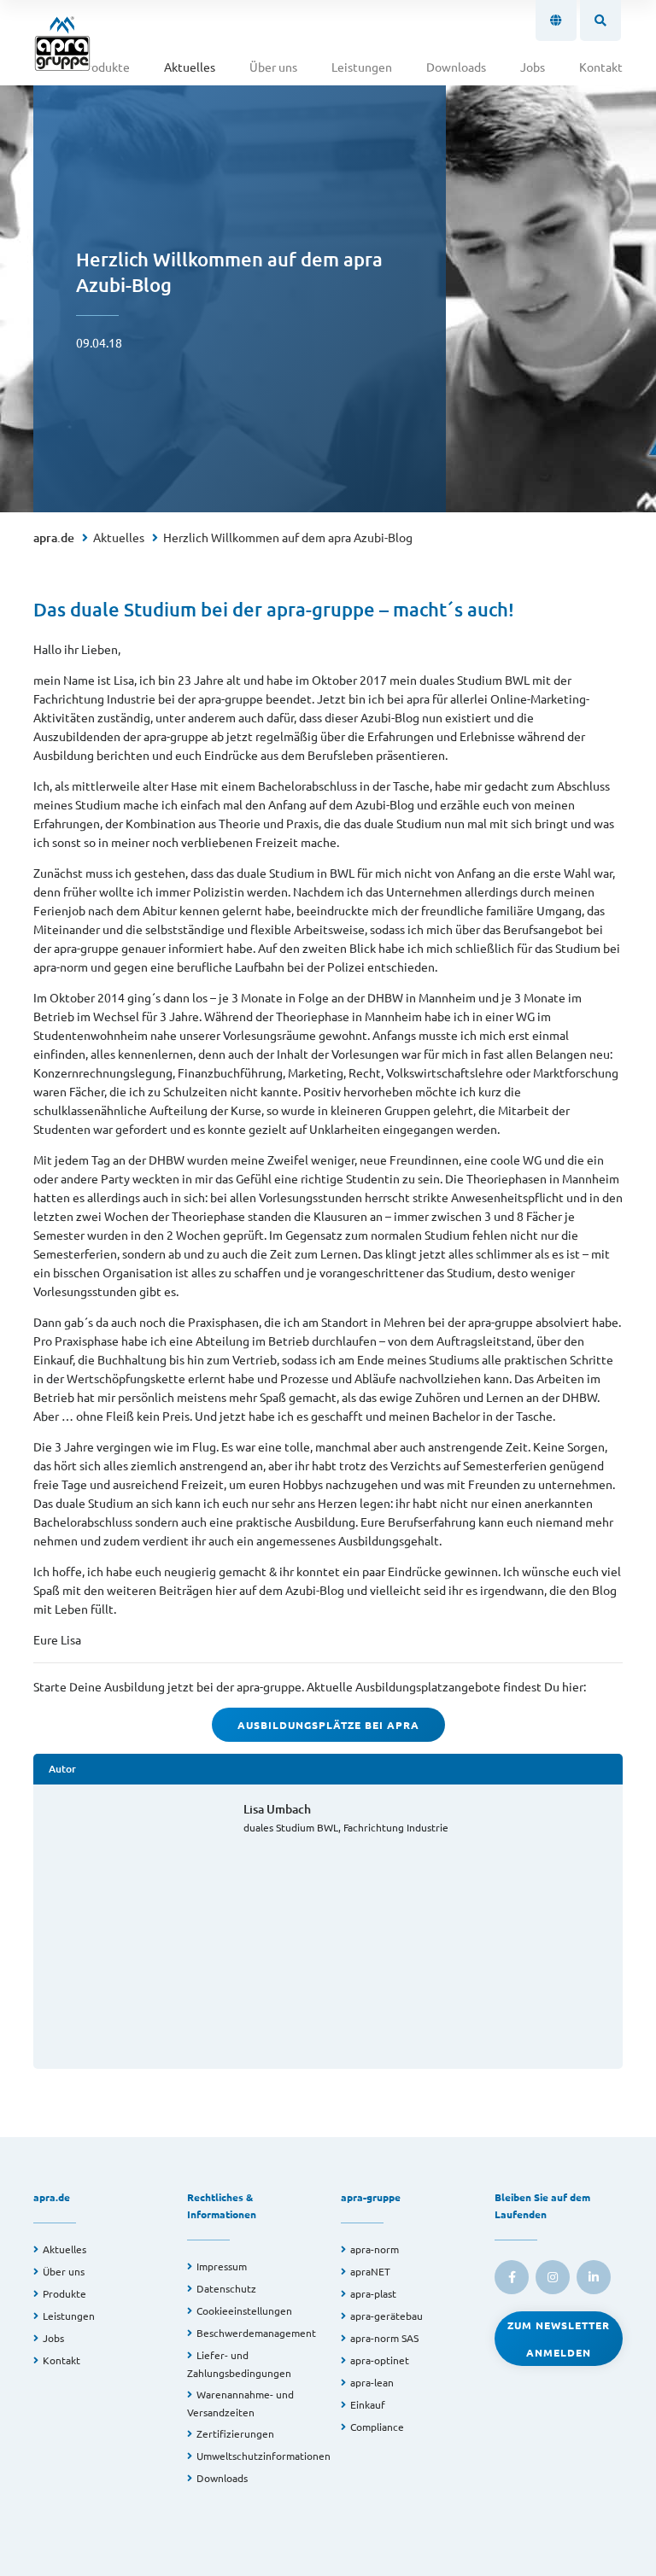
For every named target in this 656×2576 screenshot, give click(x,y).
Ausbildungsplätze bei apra (328, 1725)
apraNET (370, 2271)
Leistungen (362, 67)
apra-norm (375, 2249)
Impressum (222, 2266)
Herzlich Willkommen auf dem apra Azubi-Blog (288, 537)
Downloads (456, 67)
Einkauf (368, 2404)
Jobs (533, 67)
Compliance (377, 2427)
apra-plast (373, 2293)
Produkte (105, 67)
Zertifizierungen (235, 2433)
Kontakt (601, 67)
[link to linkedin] (594, 2277)
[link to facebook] (512, 2277)
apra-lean (372, 2382)
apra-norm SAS (384, 2338)
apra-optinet (380, 2360)
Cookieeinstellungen (244, 2310)
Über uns (273, 67)
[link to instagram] (553, 2277)
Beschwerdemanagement (256, 2333)
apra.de (54, 537)
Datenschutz (226, 2288)
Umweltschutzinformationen (264, 2456)
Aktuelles (190, 67)
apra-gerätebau (387, 2316)
